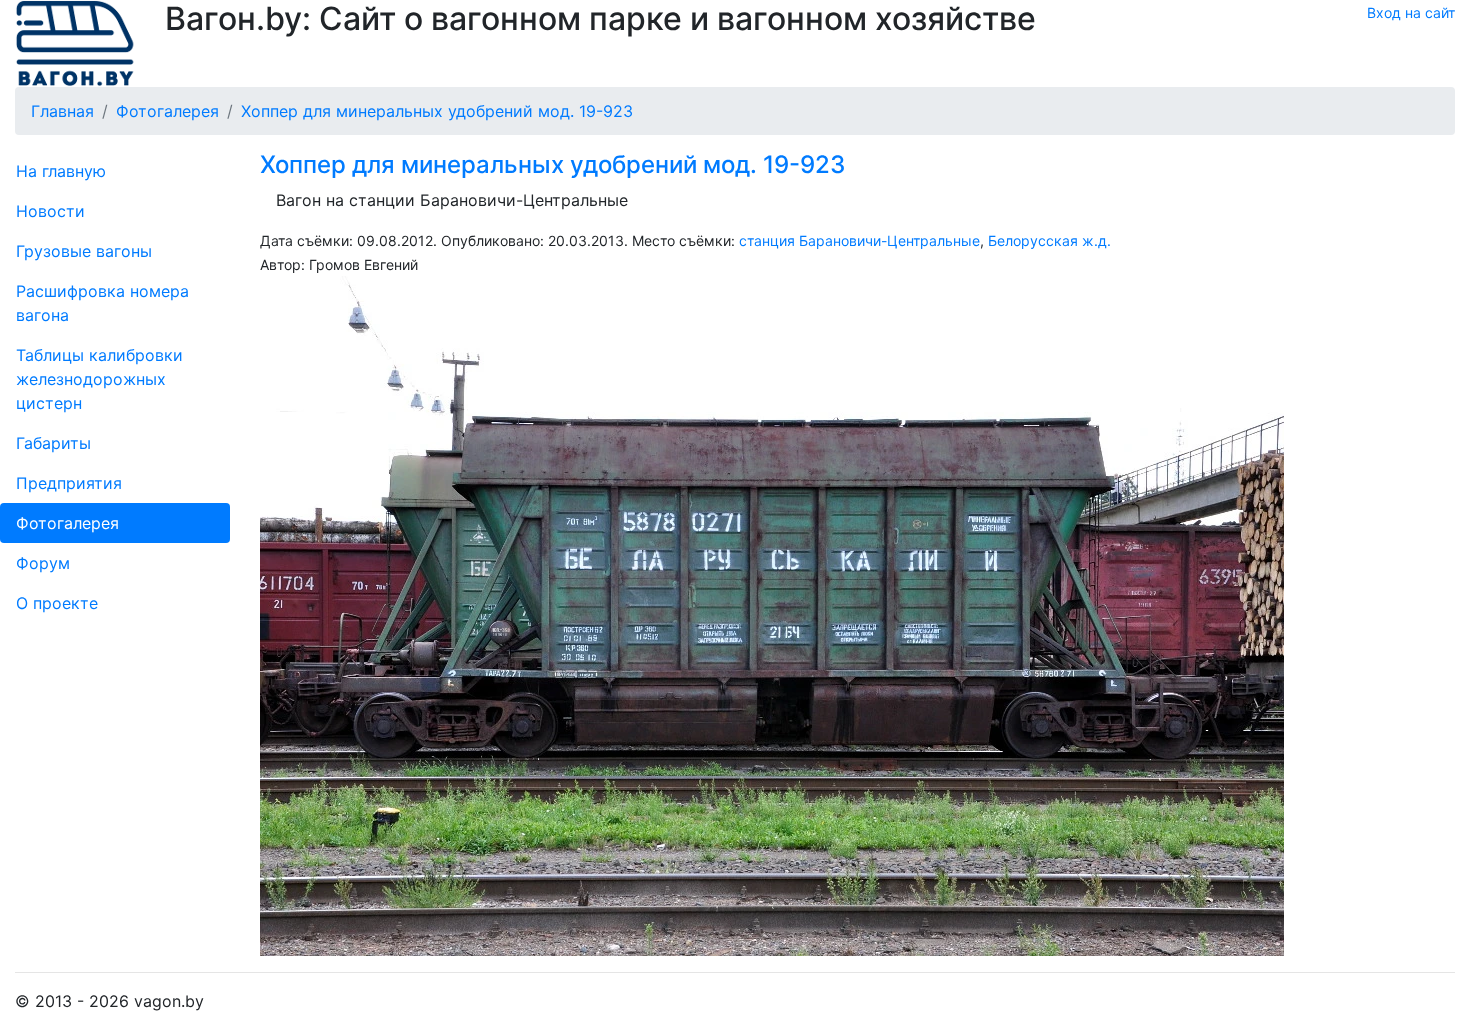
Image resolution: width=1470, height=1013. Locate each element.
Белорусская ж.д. (1049, 240)
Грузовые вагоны (84, 251)
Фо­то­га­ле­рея (67, 523)
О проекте (57, 603)
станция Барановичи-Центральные (859, 240)
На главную (61, 171)
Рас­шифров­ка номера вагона (102, 303)
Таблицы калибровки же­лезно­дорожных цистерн (99, 379)
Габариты (53, 443)
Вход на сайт (1411, 12)
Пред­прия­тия (69, 483)
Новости (50, 211)
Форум (43, 563)
